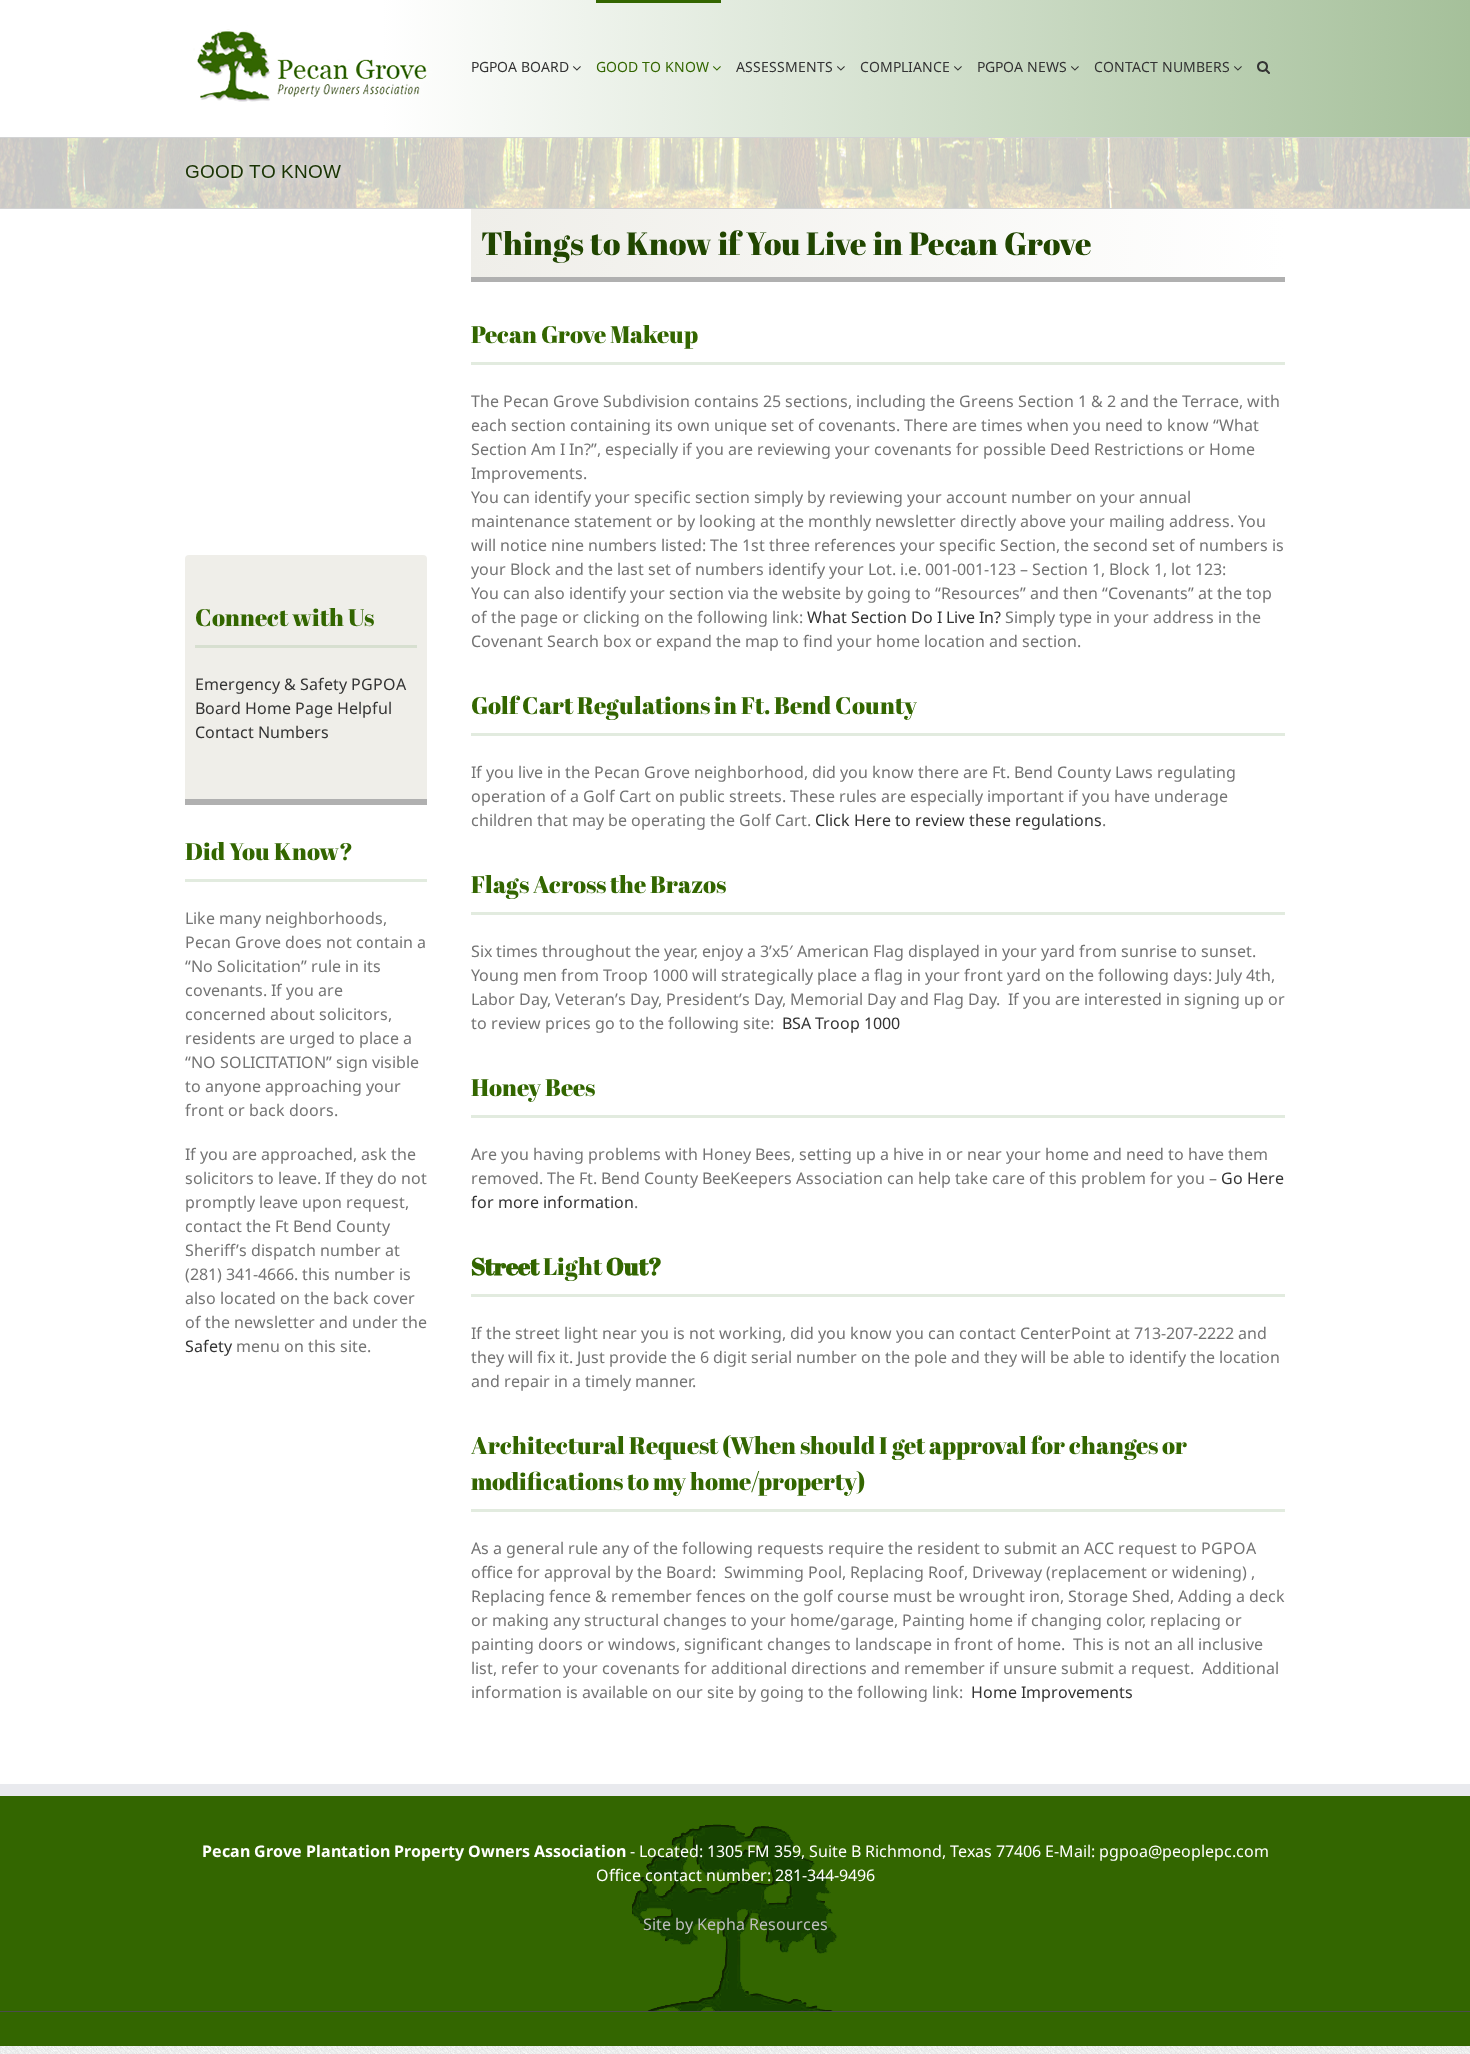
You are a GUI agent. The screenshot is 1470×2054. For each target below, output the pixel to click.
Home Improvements (1052, 1692)
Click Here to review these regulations (958, 820)
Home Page (289, 708)
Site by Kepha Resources (735, 1924)
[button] (1263, 65)
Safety (208, 1346)
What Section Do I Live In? (904, 617)
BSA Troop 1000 (843, 1023)
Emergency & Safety (271, 684)
